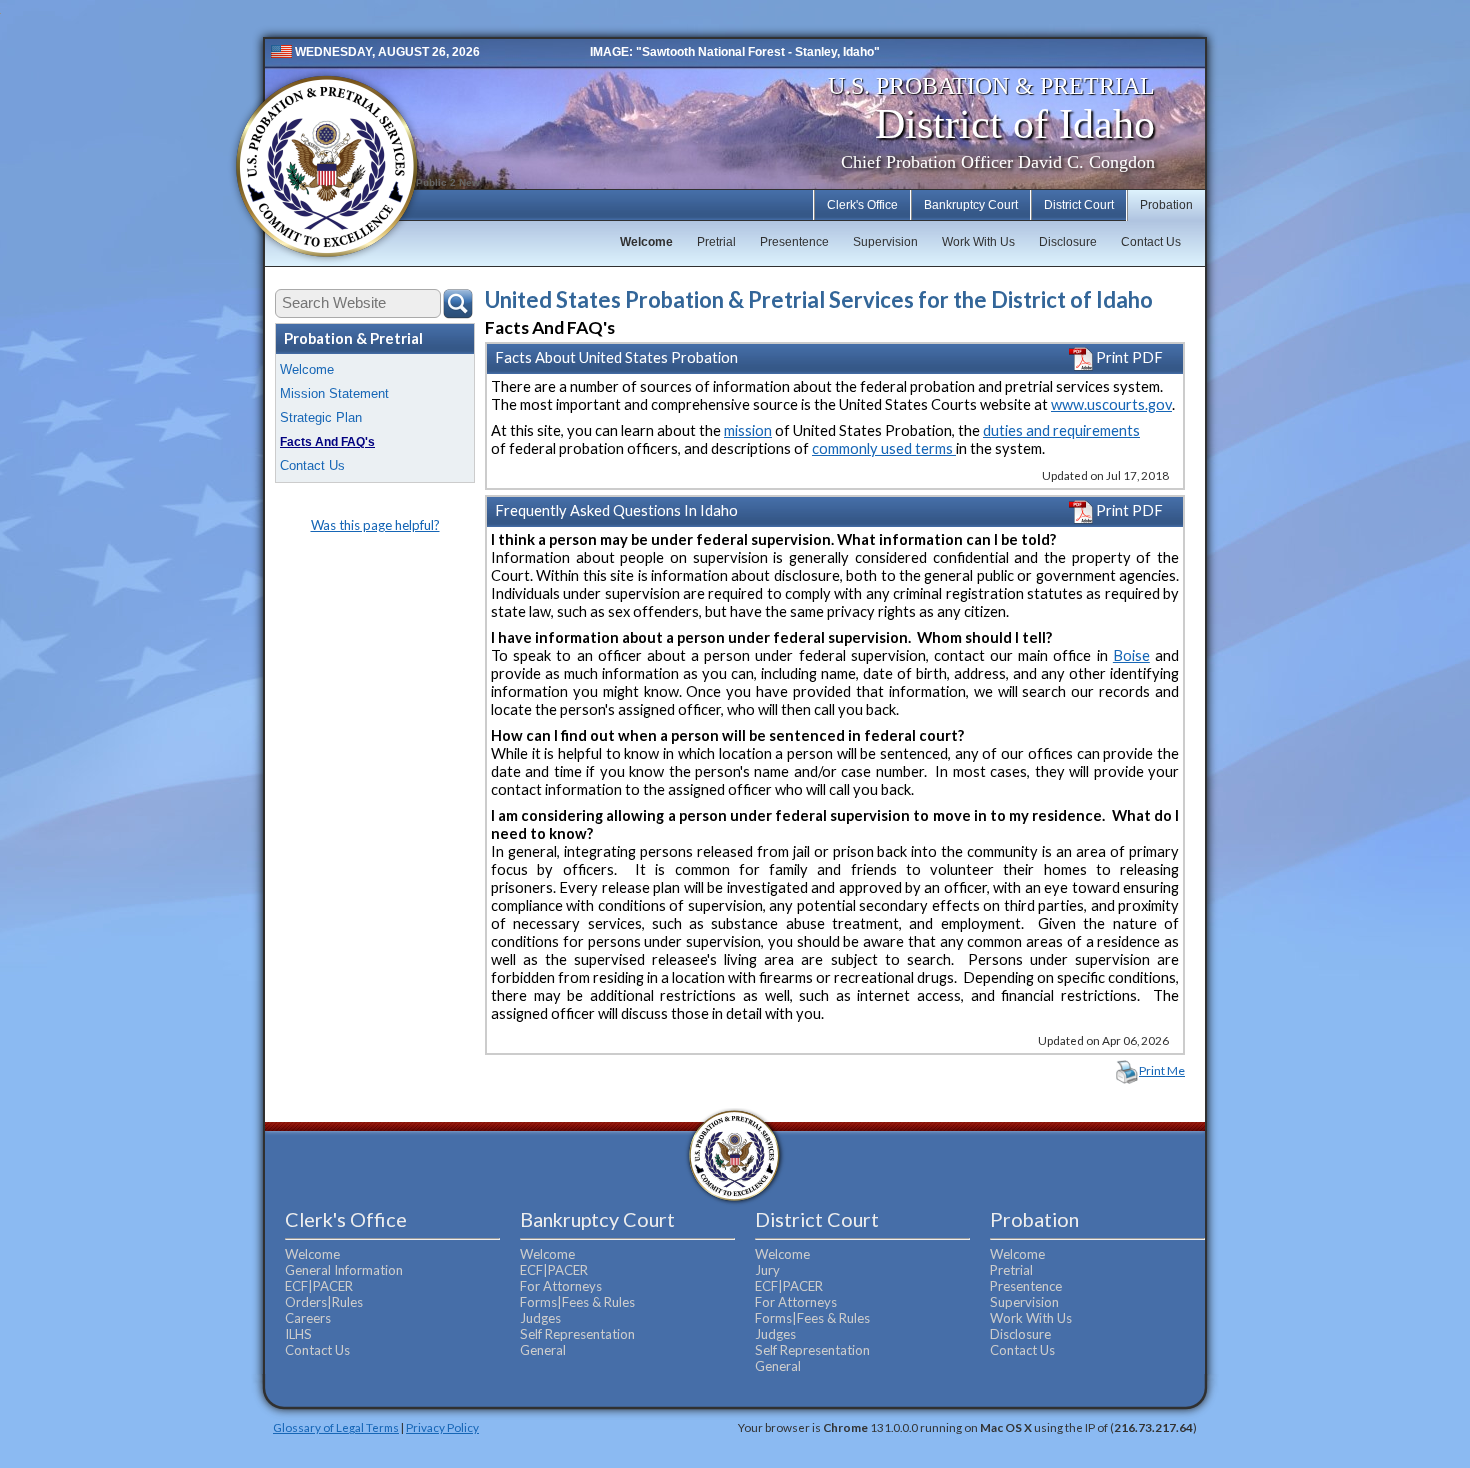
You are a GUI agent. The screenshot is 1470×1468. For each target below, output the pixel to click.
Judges (540, 1318)
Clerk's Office (862, 205)
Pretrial (716, 242)
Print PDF (1128, 357)
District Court (1079, 205)
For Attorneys (561, 1286)
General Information (344, 1270)
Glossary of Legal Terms (336, 1427)
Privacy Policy (442, 1427)
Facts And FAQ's (327, 442)
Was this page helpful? (375, 525)
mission (748, 430)
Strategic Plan (321, 417)
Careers (308, 1318)
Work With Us (978, 242)
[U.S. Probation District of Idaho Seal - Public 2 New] (326, 167)
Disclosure (1068, 242)
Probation (1166, 205)
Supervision (885, 242)
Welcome (646, 242)
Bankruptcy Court (971, 205)
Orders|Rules (324, 1302)
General (543, 1350)
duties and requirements (1061, 430)
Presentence (794, 242)
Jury (767, 1270)
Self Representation (577, 1334)
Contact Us (1151, 242)
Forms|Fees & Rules (577, 1302)
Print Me (1162, 1070)
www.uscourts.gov (1111, 404)
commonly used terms (884, 448)
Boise (1131, 655)
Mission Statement (334, 393)
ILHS (298, 1334)
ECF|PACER (319, 1286)
